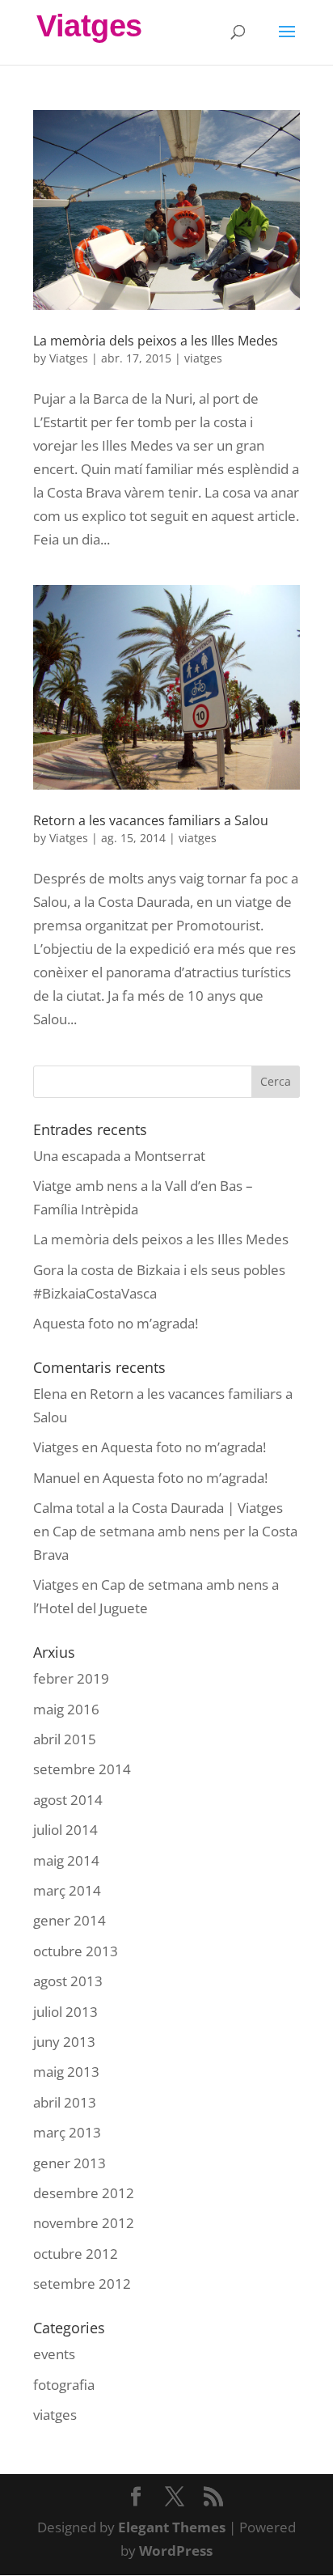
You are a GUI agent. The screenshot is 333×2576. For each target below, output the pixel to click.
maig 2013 (66, 2072)
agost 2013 (68, 1981)
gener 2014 (70, 1920)
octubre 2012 (76, 2254)
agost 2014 (68, 1800)
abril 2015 (65, 1739)
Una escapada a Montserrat (119, 1156)
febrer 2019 (71, 1678)
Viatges (69, 358)
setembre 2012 (82, 2284)
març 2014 (67, 1890)
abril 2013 (65, 2102)
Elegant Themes (172, 2527)
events (54, 2354)
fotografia (64, 2385)
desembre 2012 (84, 2193)
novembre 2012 (84, 2223)
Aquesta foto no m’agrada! (116, 1323)
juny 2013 (64, 2042)
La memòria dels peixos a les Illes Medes (156, 341)
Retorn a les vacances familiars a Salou (151, 820)
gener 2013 (70, 2163)
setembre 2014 (82, 1769)
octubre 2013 (76, 1951)
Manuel (57, 1478)
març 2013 (67, 2132)
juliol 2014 (65, 1830)
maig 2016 (66, 1709)
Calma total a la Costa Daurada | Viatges (158, 1508)
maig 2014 (66, 1860)
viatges (203, 358)
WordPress (176, 2551)
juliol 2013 (65, 2012)
